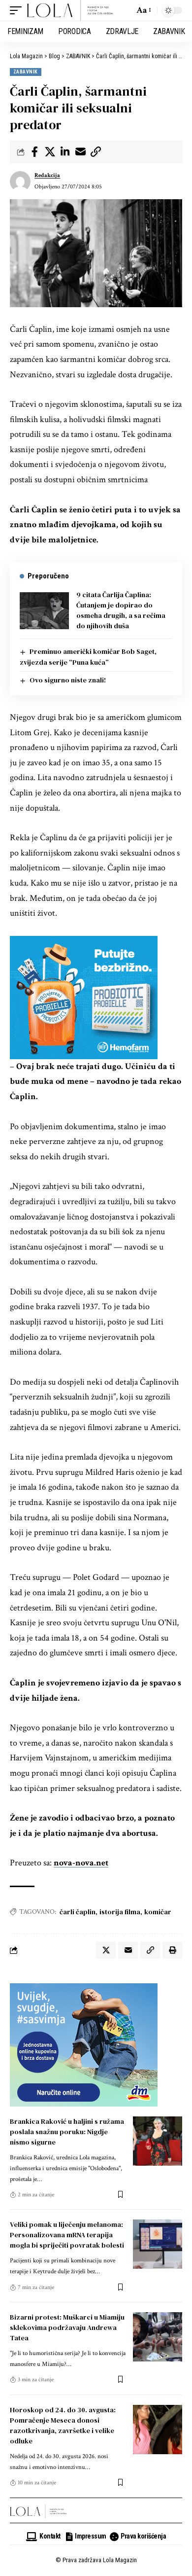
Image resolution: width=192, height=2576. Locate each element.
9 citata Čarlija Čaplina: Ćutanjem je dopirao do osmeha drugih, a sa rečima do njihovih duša (121, 610)
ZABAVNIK (26, 72)
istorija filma (120, 1912)
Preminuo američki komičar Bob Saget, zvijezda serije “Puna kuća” (88, 657)
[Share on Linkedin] (65, 152)
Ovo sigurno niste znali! (68, 680)
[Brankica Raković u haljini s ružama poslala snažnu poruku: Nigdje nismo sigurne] (158, 2141)
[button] (18, 10)
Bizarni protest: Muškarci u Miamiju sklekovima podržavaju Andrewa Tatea (67, 2327)
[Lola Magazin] (70, 10)
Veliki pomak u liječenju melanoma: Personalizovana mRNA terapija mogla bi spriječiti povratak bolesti (67, 2235)
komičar (158, 1912)
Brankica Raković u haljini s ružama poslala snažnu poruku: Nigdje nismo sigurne (67, 2132)
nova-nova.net (81, 1863)
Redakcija (47, 175)
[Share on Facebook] (34, 152)
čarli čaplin (78, 1912)
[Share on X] (50, 152)
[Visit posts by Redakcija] (20, 181)
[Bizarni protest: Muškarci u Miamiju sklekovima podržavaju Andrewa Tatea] (158, 2337)
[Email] (80, 152)
